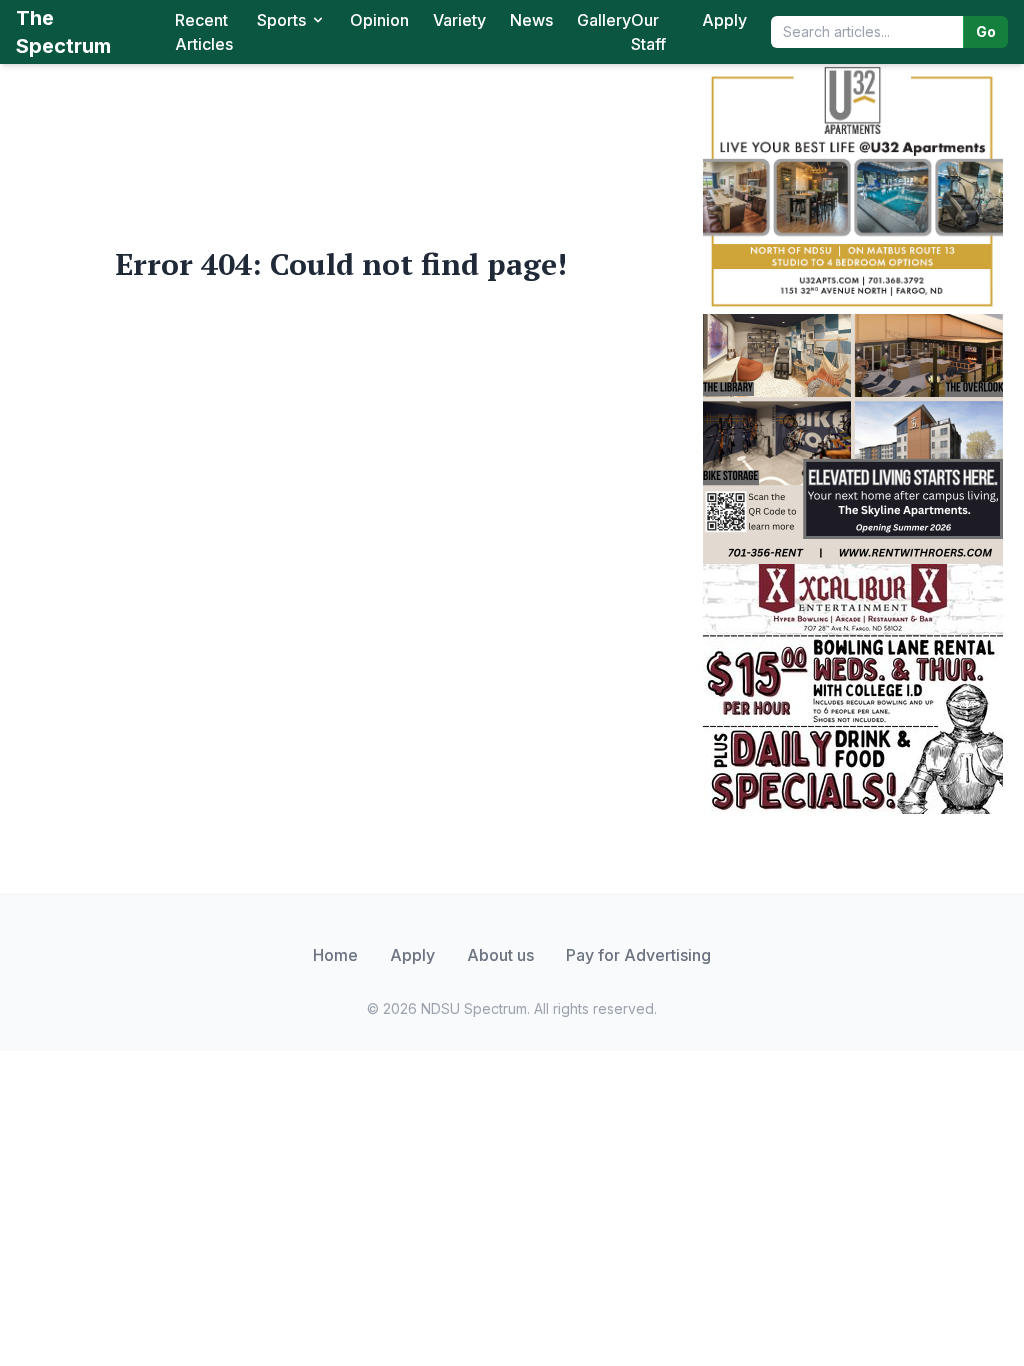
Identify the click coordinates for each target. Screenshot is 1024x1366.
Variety (459, 20)
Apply (724, 20)
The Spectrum (63, 32)
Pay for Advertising (638, 955)
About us (500, 955)
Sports (281, 20)
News (531, 20)
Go (986, 31)
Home (335, 955)
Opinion (379, 20)
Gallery (604, 20)
